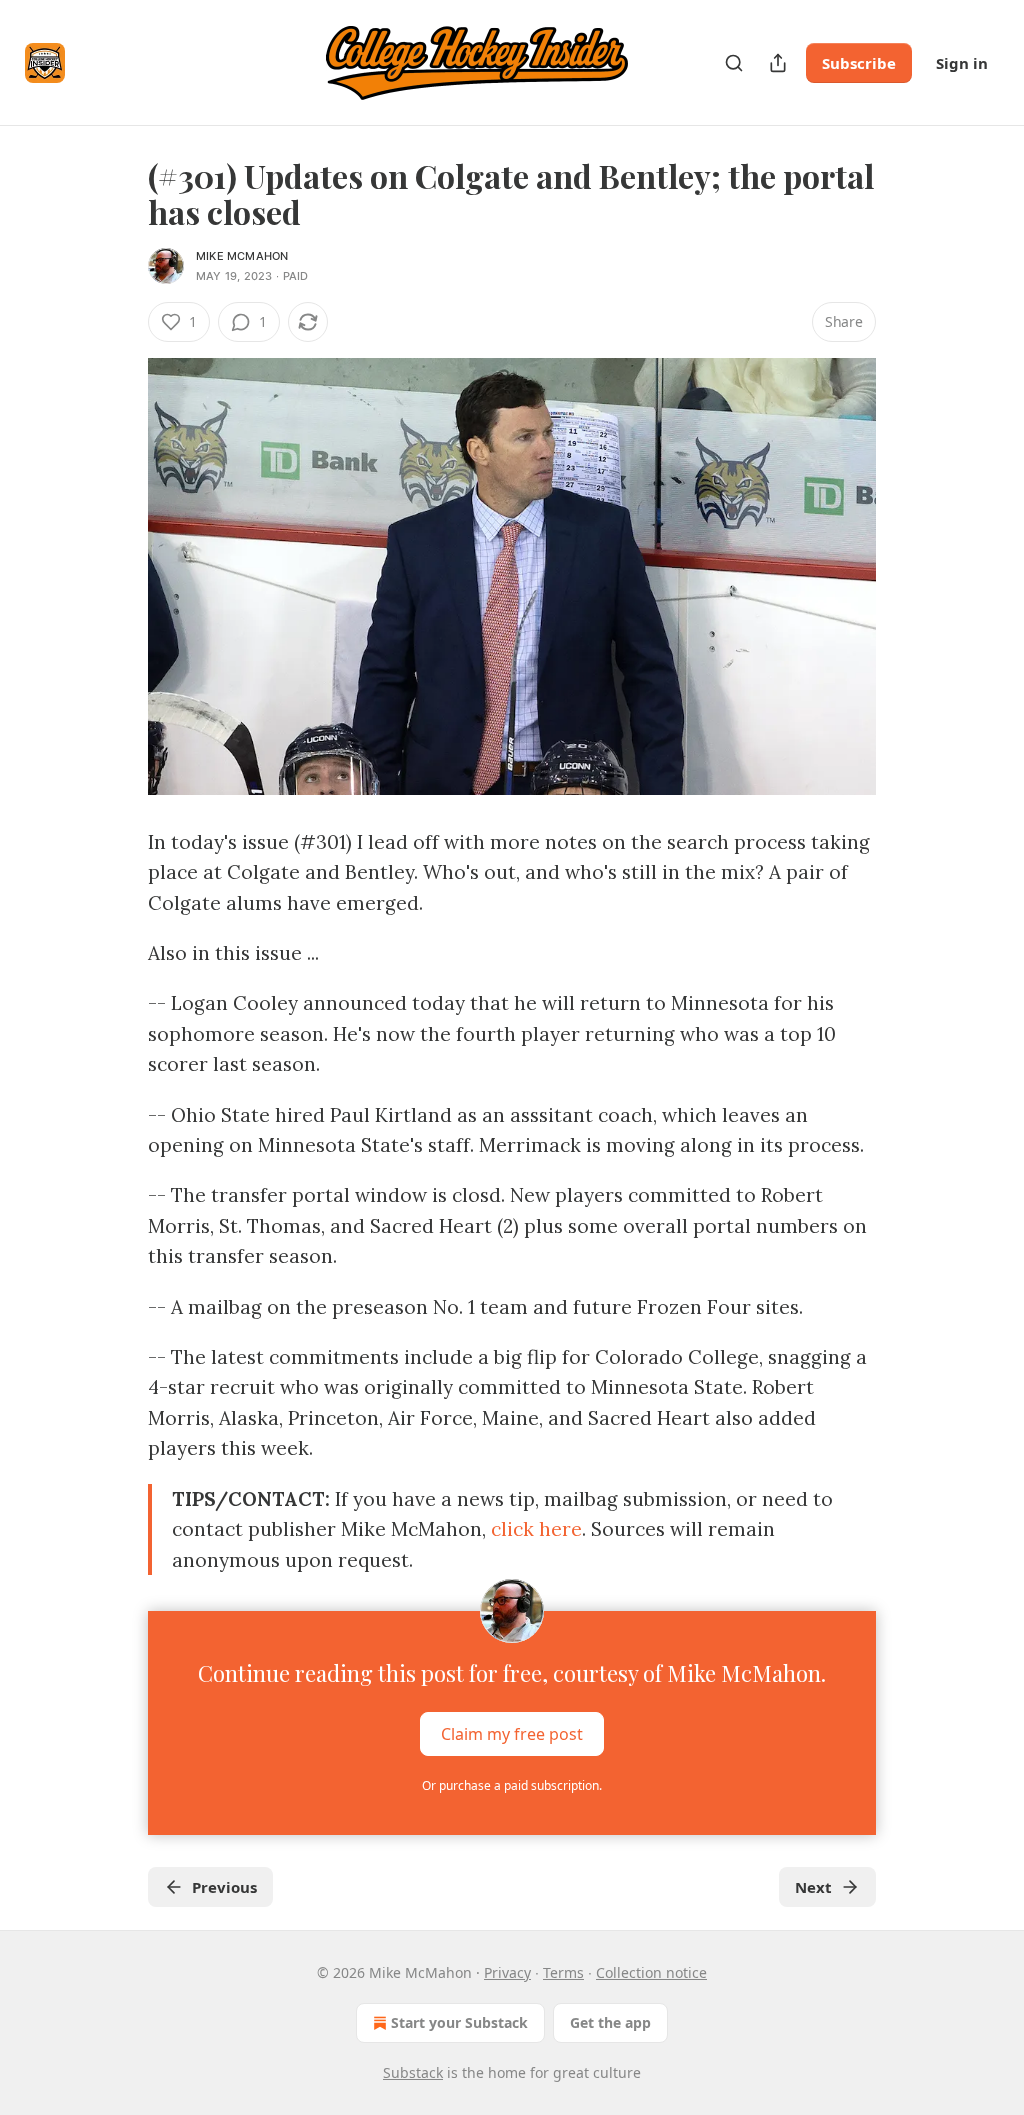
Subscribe (859, 63)
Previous (224, 1887)
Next (813, 1887)
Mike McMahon (242, 256)
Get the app (610, 2022)
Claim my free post (512, 1733)
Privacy (507, 1972)
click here (536, 1529)
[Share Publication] (778, 63)
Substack (413, 2072)
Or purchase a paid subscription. (512, 1785)
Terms (563, 1972)
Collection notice (651, 1972)
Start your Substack (459, 2022)
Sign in (962, 63)
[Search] (734, 63)
